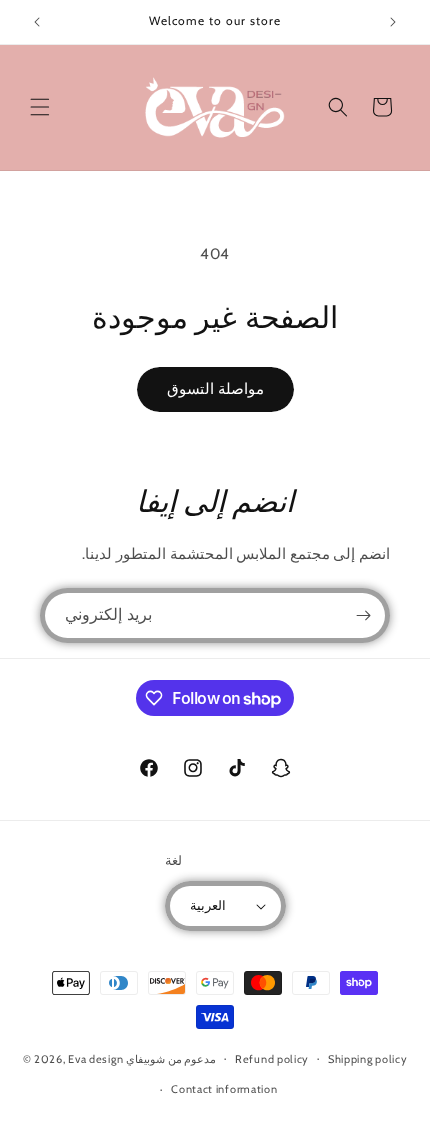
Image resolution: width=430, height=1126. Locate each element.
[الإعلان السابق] (37, 22)
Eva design (95, 1058)
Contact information (224, 1089)
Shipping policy (368, 1059)
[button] (40, 107)
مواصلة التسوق (215, 389)
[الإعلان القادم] (393, 22)
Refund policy (272, 1059)
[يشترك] (363, 615)
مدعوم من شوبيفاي (171, 1058)
